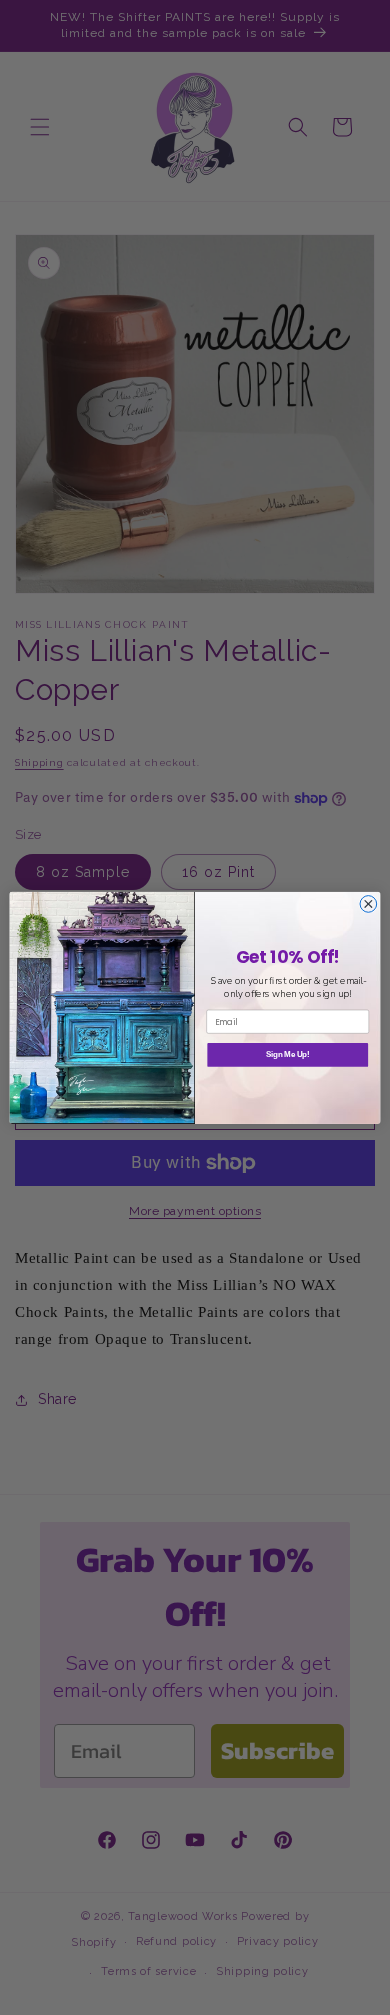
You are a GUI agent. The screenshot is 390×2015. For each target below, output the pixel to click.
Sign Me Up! (288, 1055)
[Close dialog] (368, 903)
